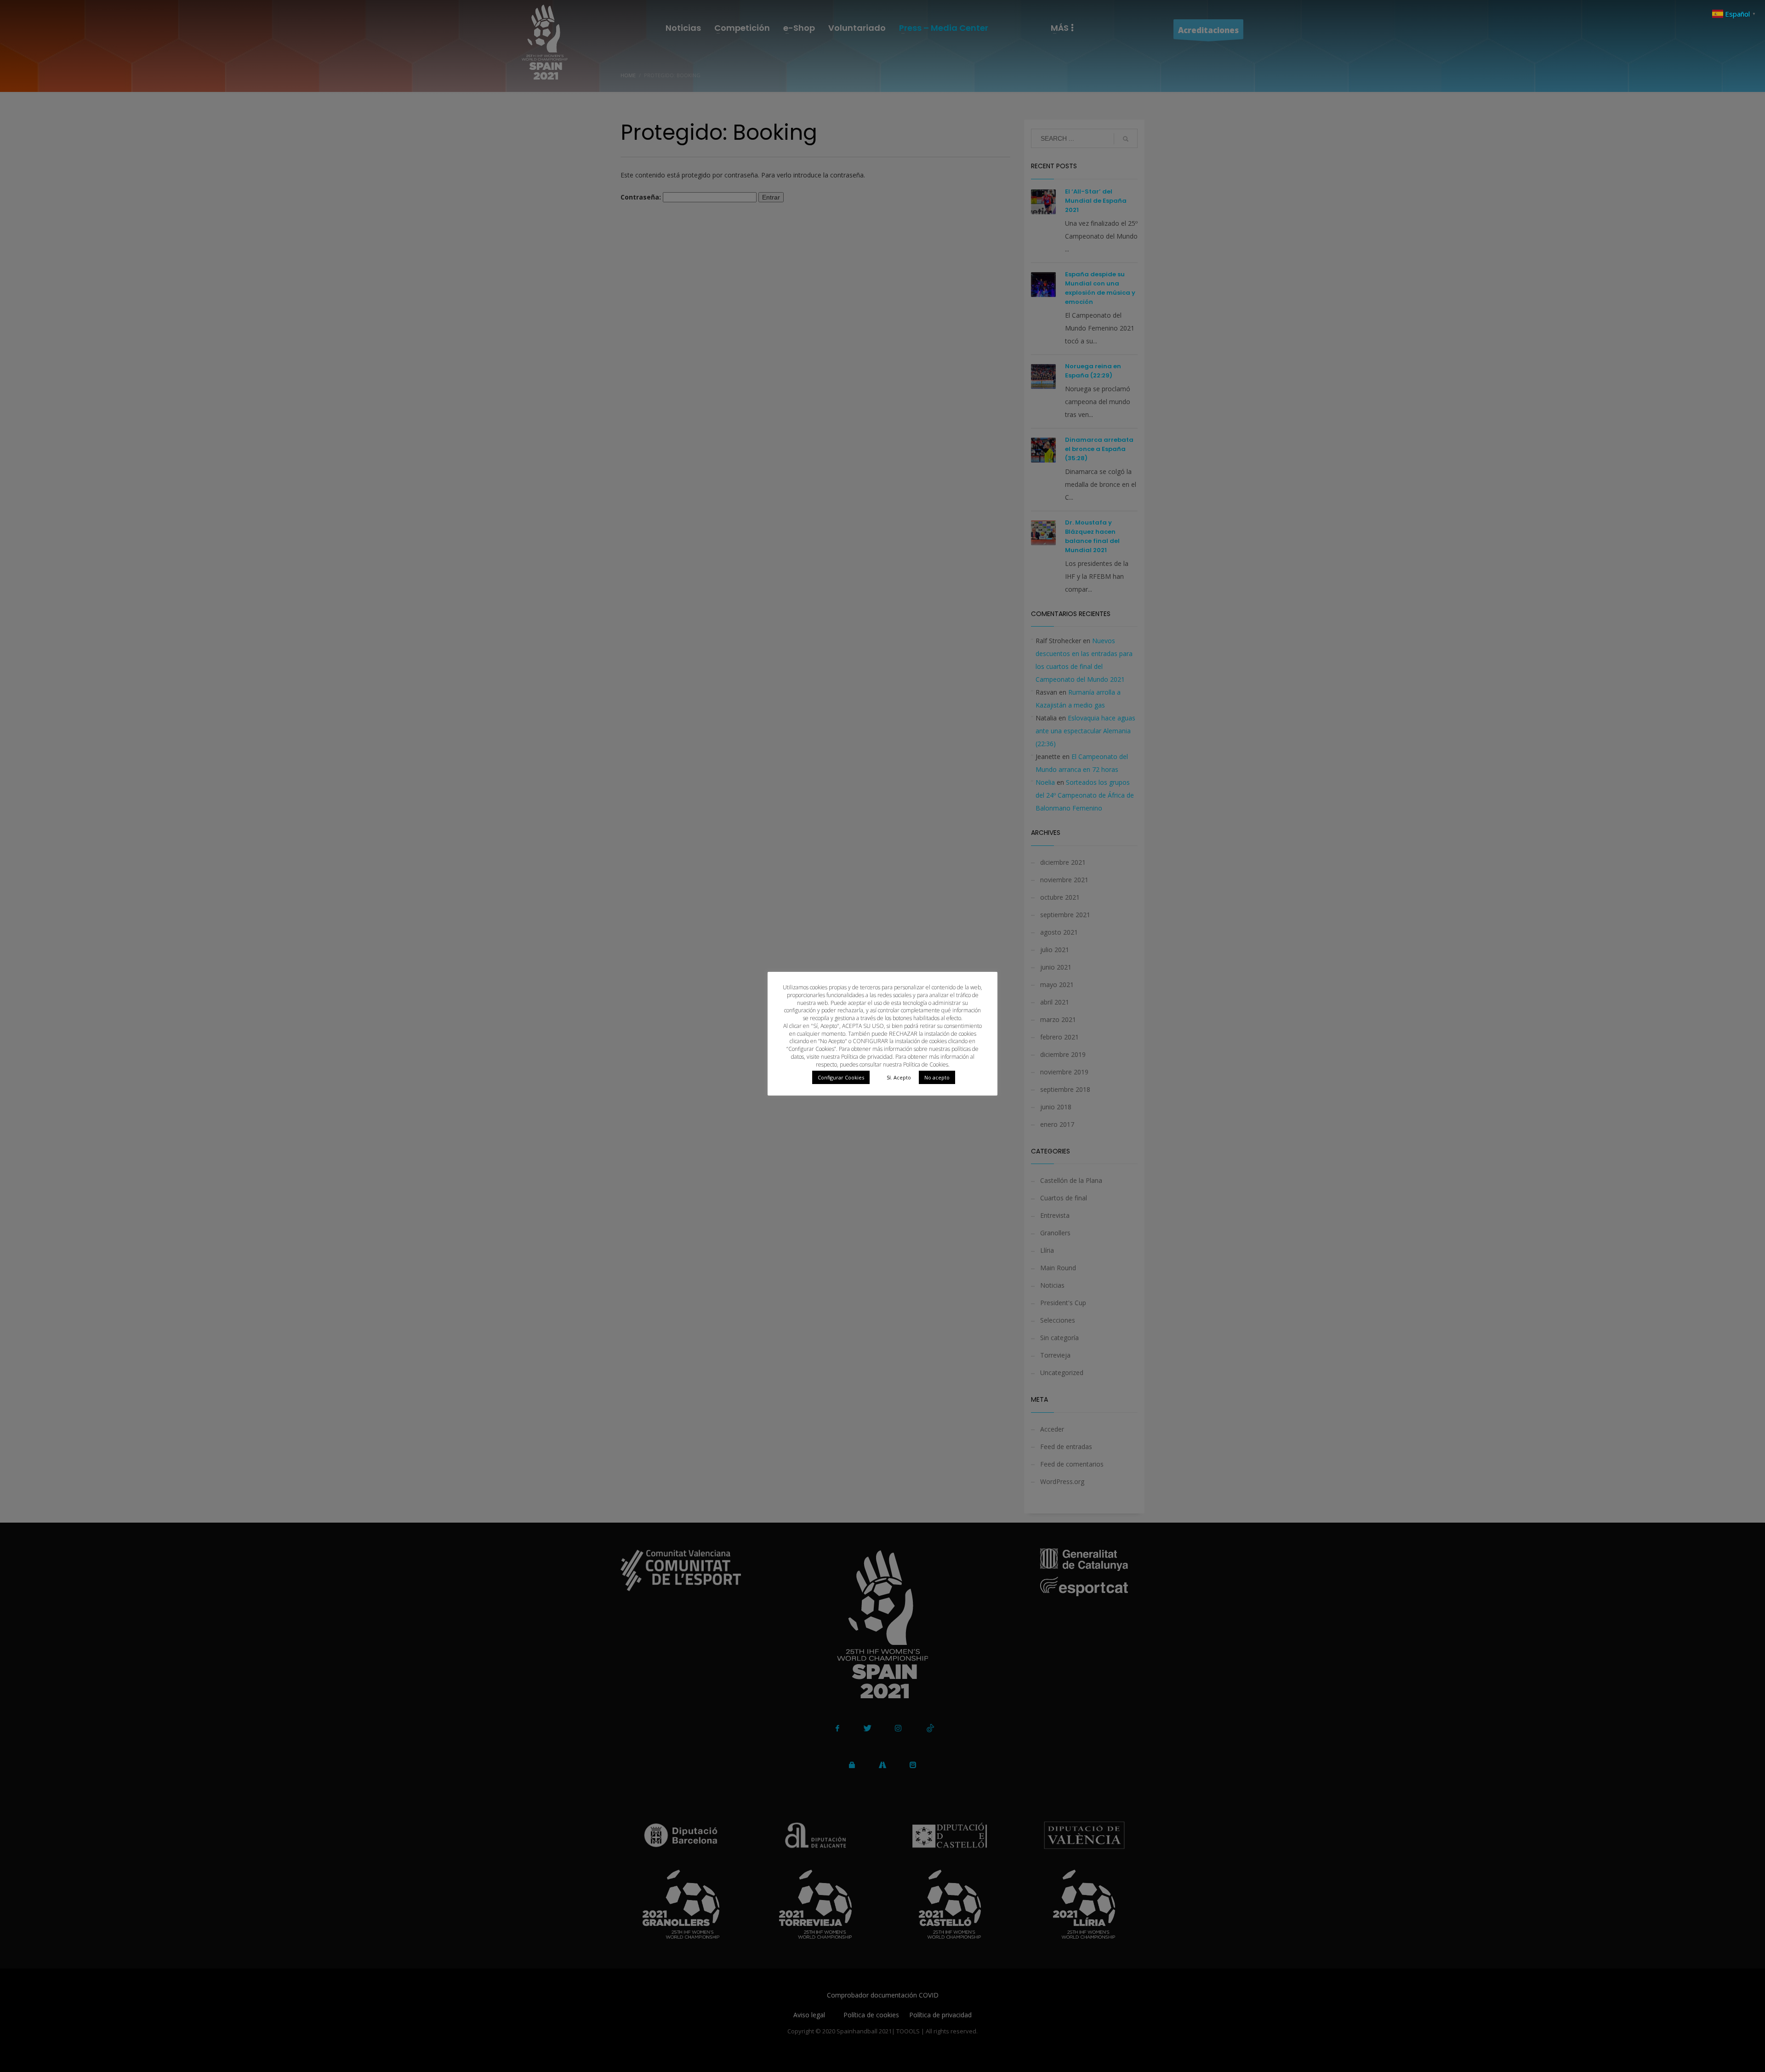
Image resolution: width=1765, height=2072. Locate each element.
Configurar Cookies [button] (841, 1077)
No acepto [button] (937, 1077)
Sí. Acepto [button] (899, 1077)
